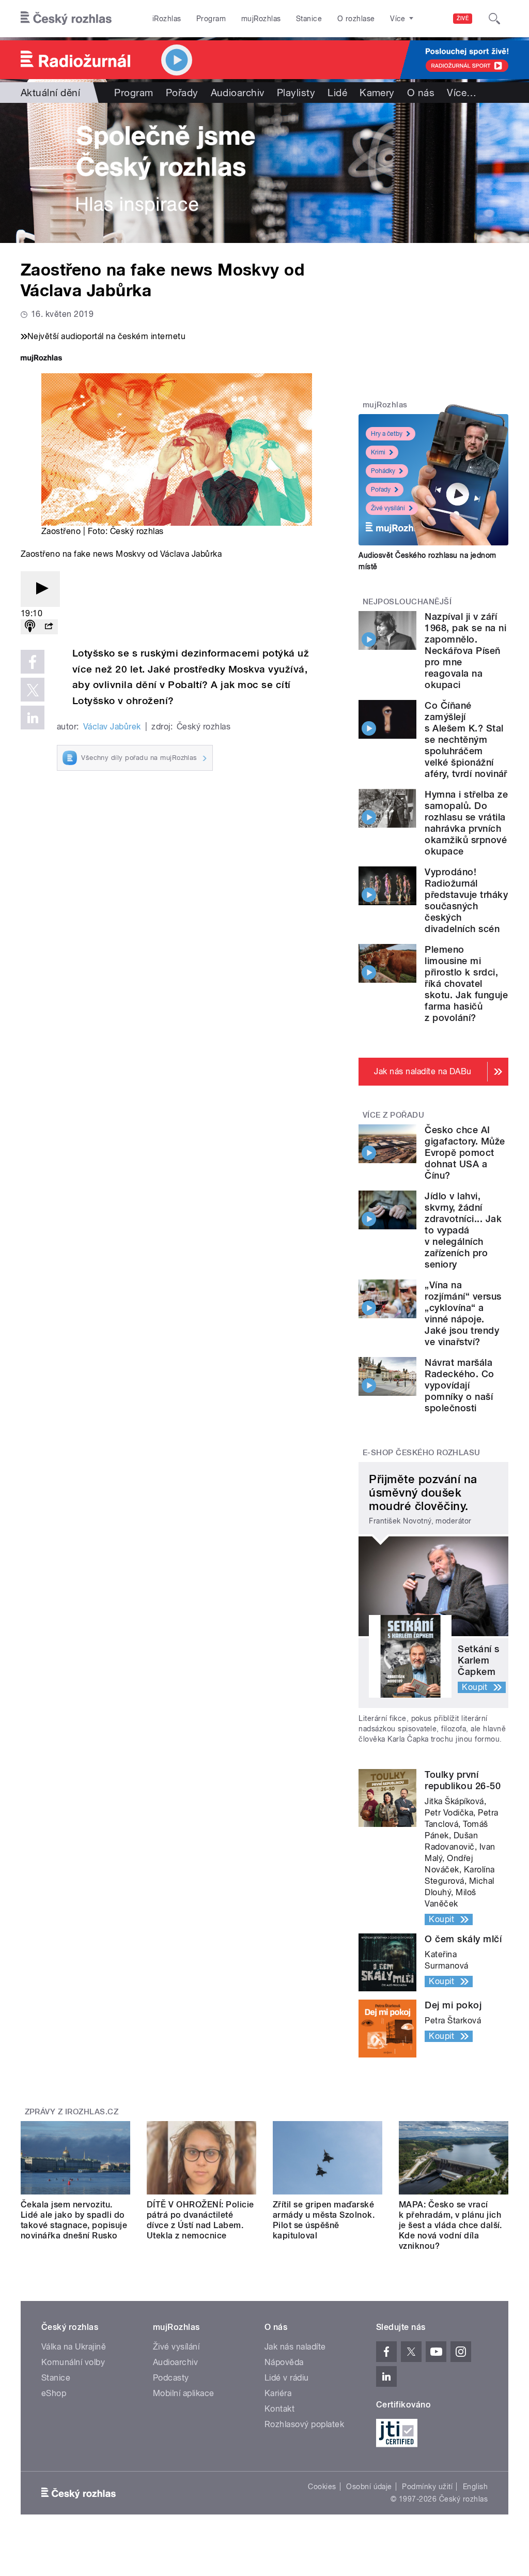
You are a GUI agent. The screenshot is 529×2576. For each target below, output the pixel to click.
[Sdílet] (49, 627)
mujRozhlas (261, 19)
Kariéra (278, 2393)
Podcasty (171, 2378)
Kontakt (279, 2409)
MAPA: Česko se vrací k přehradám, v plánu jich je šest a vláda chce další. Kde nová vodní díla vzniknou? (450, 2225)
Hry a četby (387, 434)
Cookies (322, 2487)
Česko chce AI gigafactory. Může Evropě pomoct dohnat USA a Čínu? (465, 1153)
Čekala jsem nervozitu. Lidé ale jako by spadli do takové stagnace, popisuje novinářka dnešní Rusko (74, 2220)
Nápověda (284, 2362)
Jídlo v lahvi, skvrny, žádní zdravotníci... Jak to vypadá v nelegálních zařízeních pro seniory (463, 1230)
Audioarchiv (238, 93)
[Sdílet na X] (33, 690)
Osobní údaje (369, 2487)
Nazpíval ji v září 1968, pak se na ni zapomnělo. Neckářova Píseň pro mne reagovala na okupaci (465, 651)
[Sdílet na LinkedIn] (33, 718)
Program (211, 19)
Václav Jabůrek (112, 727)
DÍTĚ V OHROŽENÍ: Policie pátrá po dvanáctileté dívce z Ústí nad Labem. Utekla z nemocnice (200, 2220)
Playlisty (296, 93)
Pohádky (383, 471)
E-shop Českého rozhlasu (422, 1453)
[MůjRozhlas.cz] (41, 359)
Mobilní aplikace (184, 2393)
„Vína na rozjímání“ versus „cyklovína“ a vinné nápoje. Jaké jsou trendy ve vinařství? (463, 1313)
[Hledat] (494, 19)
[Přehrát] (40, 589)
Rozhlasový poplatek (304, 2424)
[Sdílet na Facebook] (33, 662)
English (475, 2487)
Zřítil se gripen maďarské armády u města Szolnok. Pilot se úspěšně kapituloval (324, 2220)
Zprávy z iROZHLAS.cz (72, 2112)
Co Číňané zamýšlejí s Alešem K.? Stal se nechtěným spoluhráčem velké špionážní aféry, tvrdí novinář (466, 740)
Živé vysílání (388, 508)
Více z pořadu (393, 1115)
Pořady (182, 93)
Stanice (309, 19)
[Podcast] (30, 627)
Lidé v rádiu (287, 2378)
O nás (421, 93)
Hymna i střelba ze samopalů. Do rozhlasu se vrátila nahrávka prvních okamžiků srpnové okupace (466, 823)
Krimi (378, 452)
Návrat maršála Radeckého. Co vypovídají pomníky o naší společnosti (459, 1385)
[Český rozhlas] (66, 19)
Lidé (337, 93)
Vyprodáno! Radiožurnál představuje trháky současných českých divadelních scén (466, 900)
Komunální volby (73, 2362)
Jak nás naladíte (295, 2347)
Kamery (377, 93)
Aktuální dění (50, 93)
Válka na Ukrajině (74, 2347)
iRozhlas (167, 19)
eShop (54, 2393)
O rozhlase (356, 19)
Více (462, 93)
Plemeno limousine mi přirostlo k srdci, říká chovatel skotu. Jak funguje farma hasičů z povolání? (466, 984)
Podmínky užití (427, 2487)
